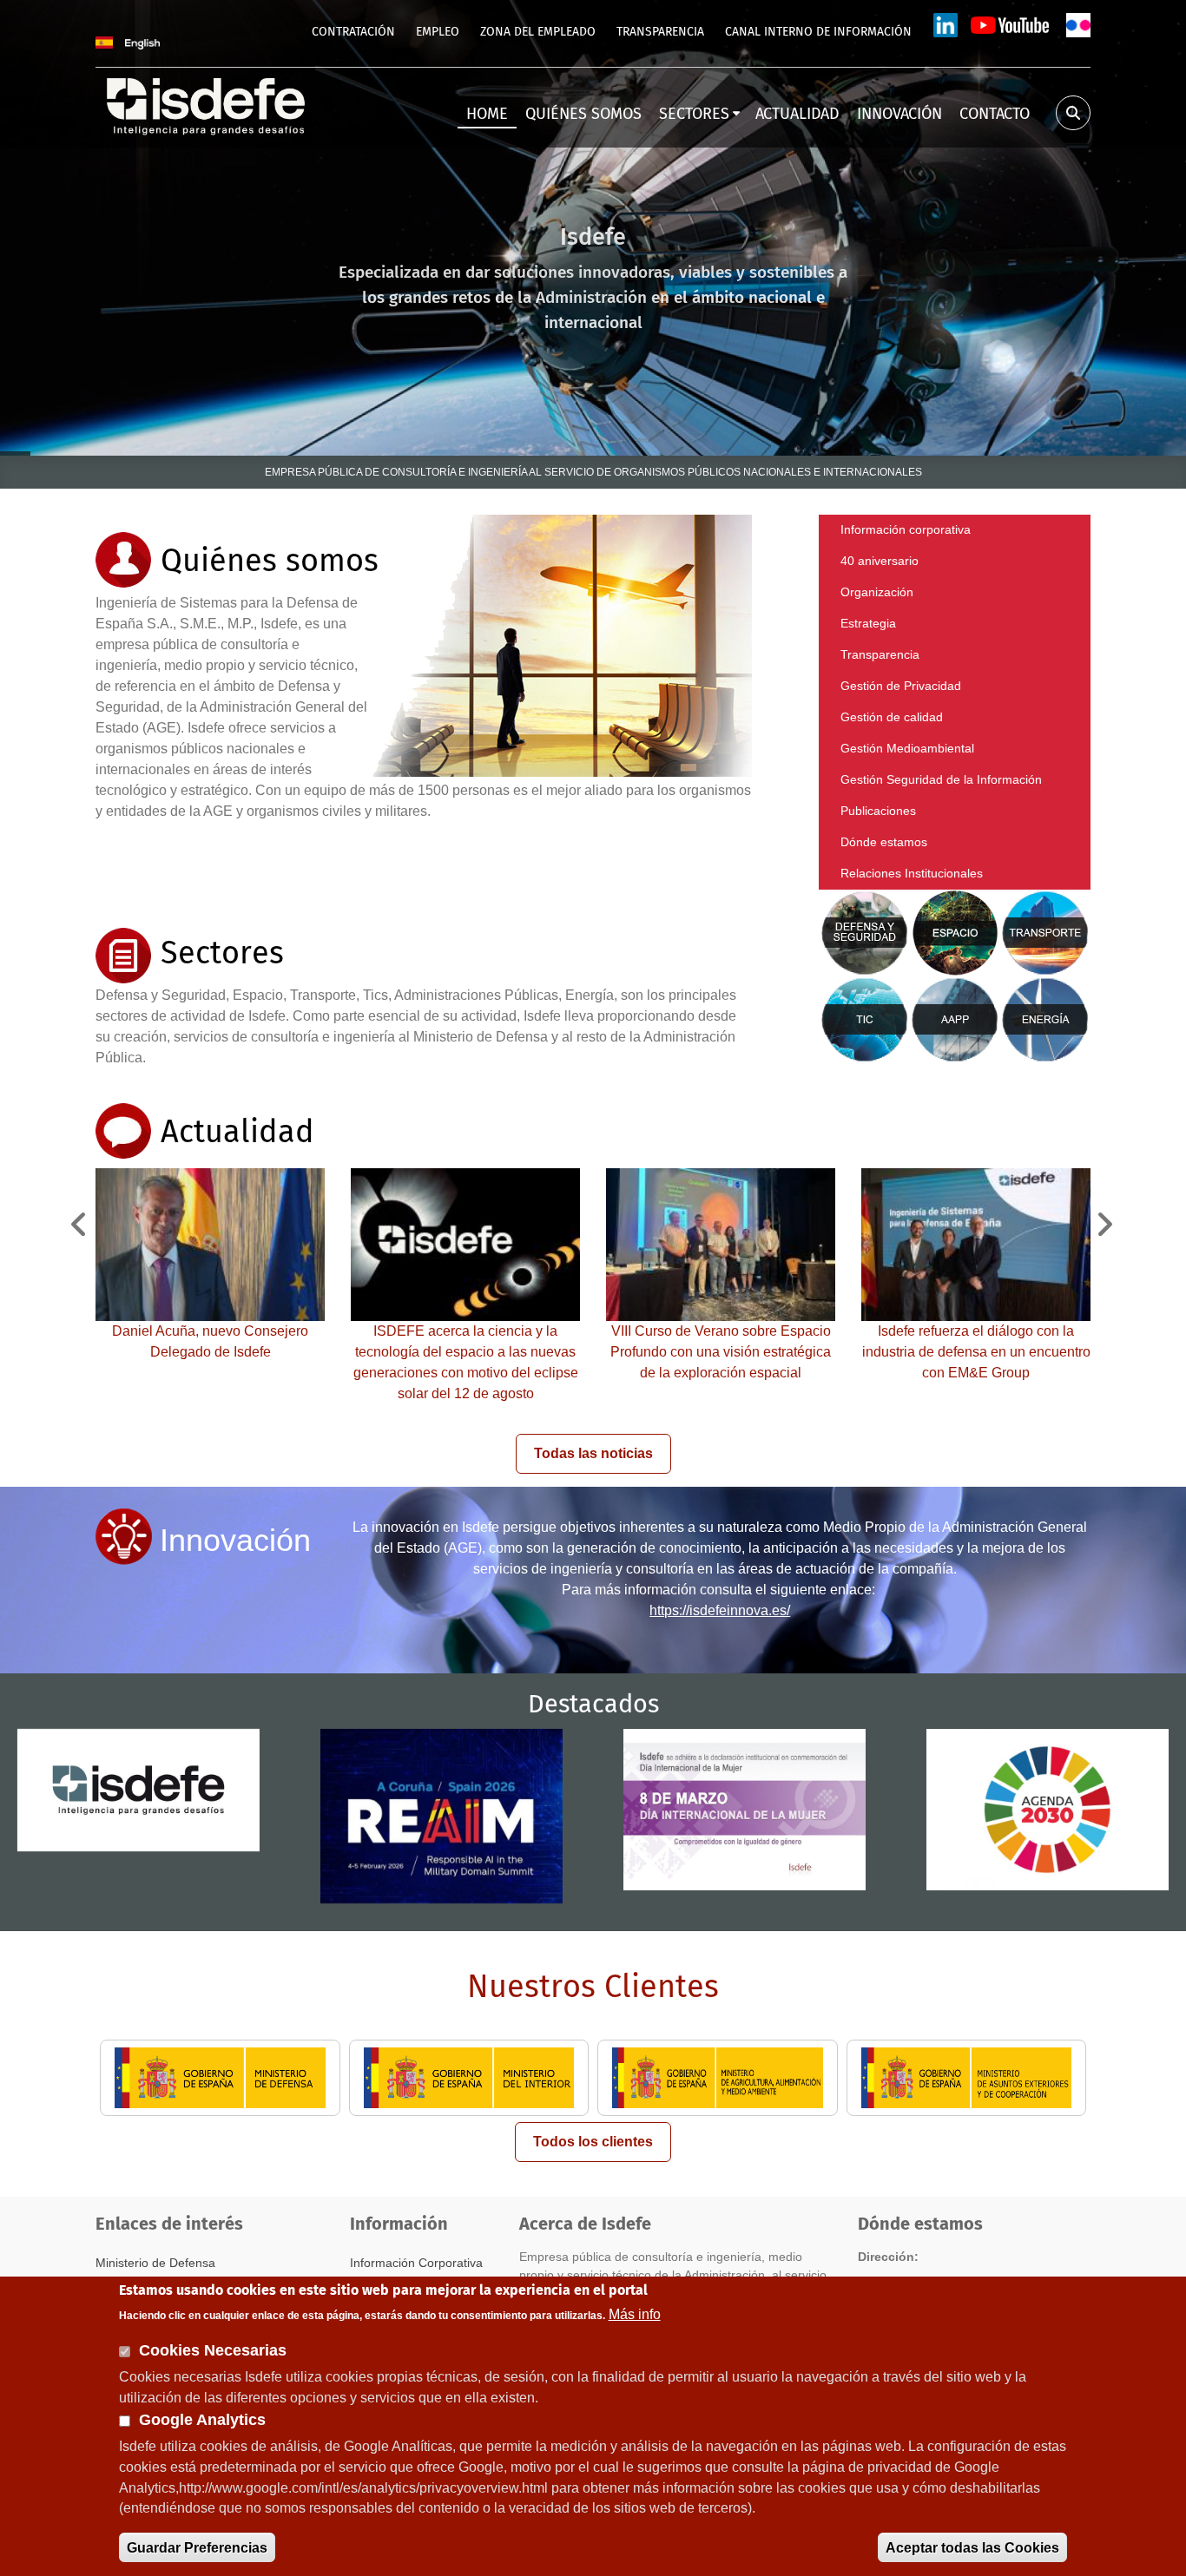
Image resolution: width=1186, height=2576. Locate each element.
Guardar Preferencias (197, 2547)
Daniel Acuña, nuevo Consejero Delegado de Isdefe (210, 1341)
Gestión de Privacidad (901, 686)
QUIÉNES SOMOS (583, 115)
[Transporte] (1045, 932)
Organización (877, 592)
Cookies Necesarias (213, 2350)
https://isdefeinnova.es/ (720, 1610)
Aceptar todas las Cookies (972, 2547)
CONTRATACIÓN (353, 32)
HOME (487, 115)
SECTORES (694, 115)
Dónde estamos (884, 842)
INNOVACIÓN (899, 115)
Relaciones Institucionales (912, 873)
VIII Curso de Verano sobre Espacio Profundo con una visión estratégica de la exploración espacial (721, 1352)
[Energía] (1045, 1019)
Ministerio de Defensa (155, 2263)
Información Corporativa (416, 2263)
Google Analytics (202, 2420)
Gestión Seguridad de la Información (941, 779)
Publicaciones (878, 811)
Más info (635, 2314)
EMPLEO (438, 32)
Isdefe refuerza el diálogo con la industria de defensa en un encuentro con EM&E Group (976, 1352)
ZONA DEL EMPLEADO (538, 32)
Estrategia (868, 623)
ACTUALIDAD (797, 115)
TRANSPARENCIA (660, 32)
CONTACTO (995, 115)
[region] (593, 228)
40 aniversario (880, 561)
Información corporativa (906, 529)
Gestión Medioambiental (907, 748)
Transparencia (880, 654)
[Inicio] (208, 105)
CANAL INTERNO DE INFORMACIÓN (818, 32)
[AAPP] (955, 1019)
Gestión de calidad (892, 717)
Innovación (235, 1540)
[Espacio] (957, 932)
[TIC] (865, 1019)
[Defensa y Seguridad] (865, 932)
